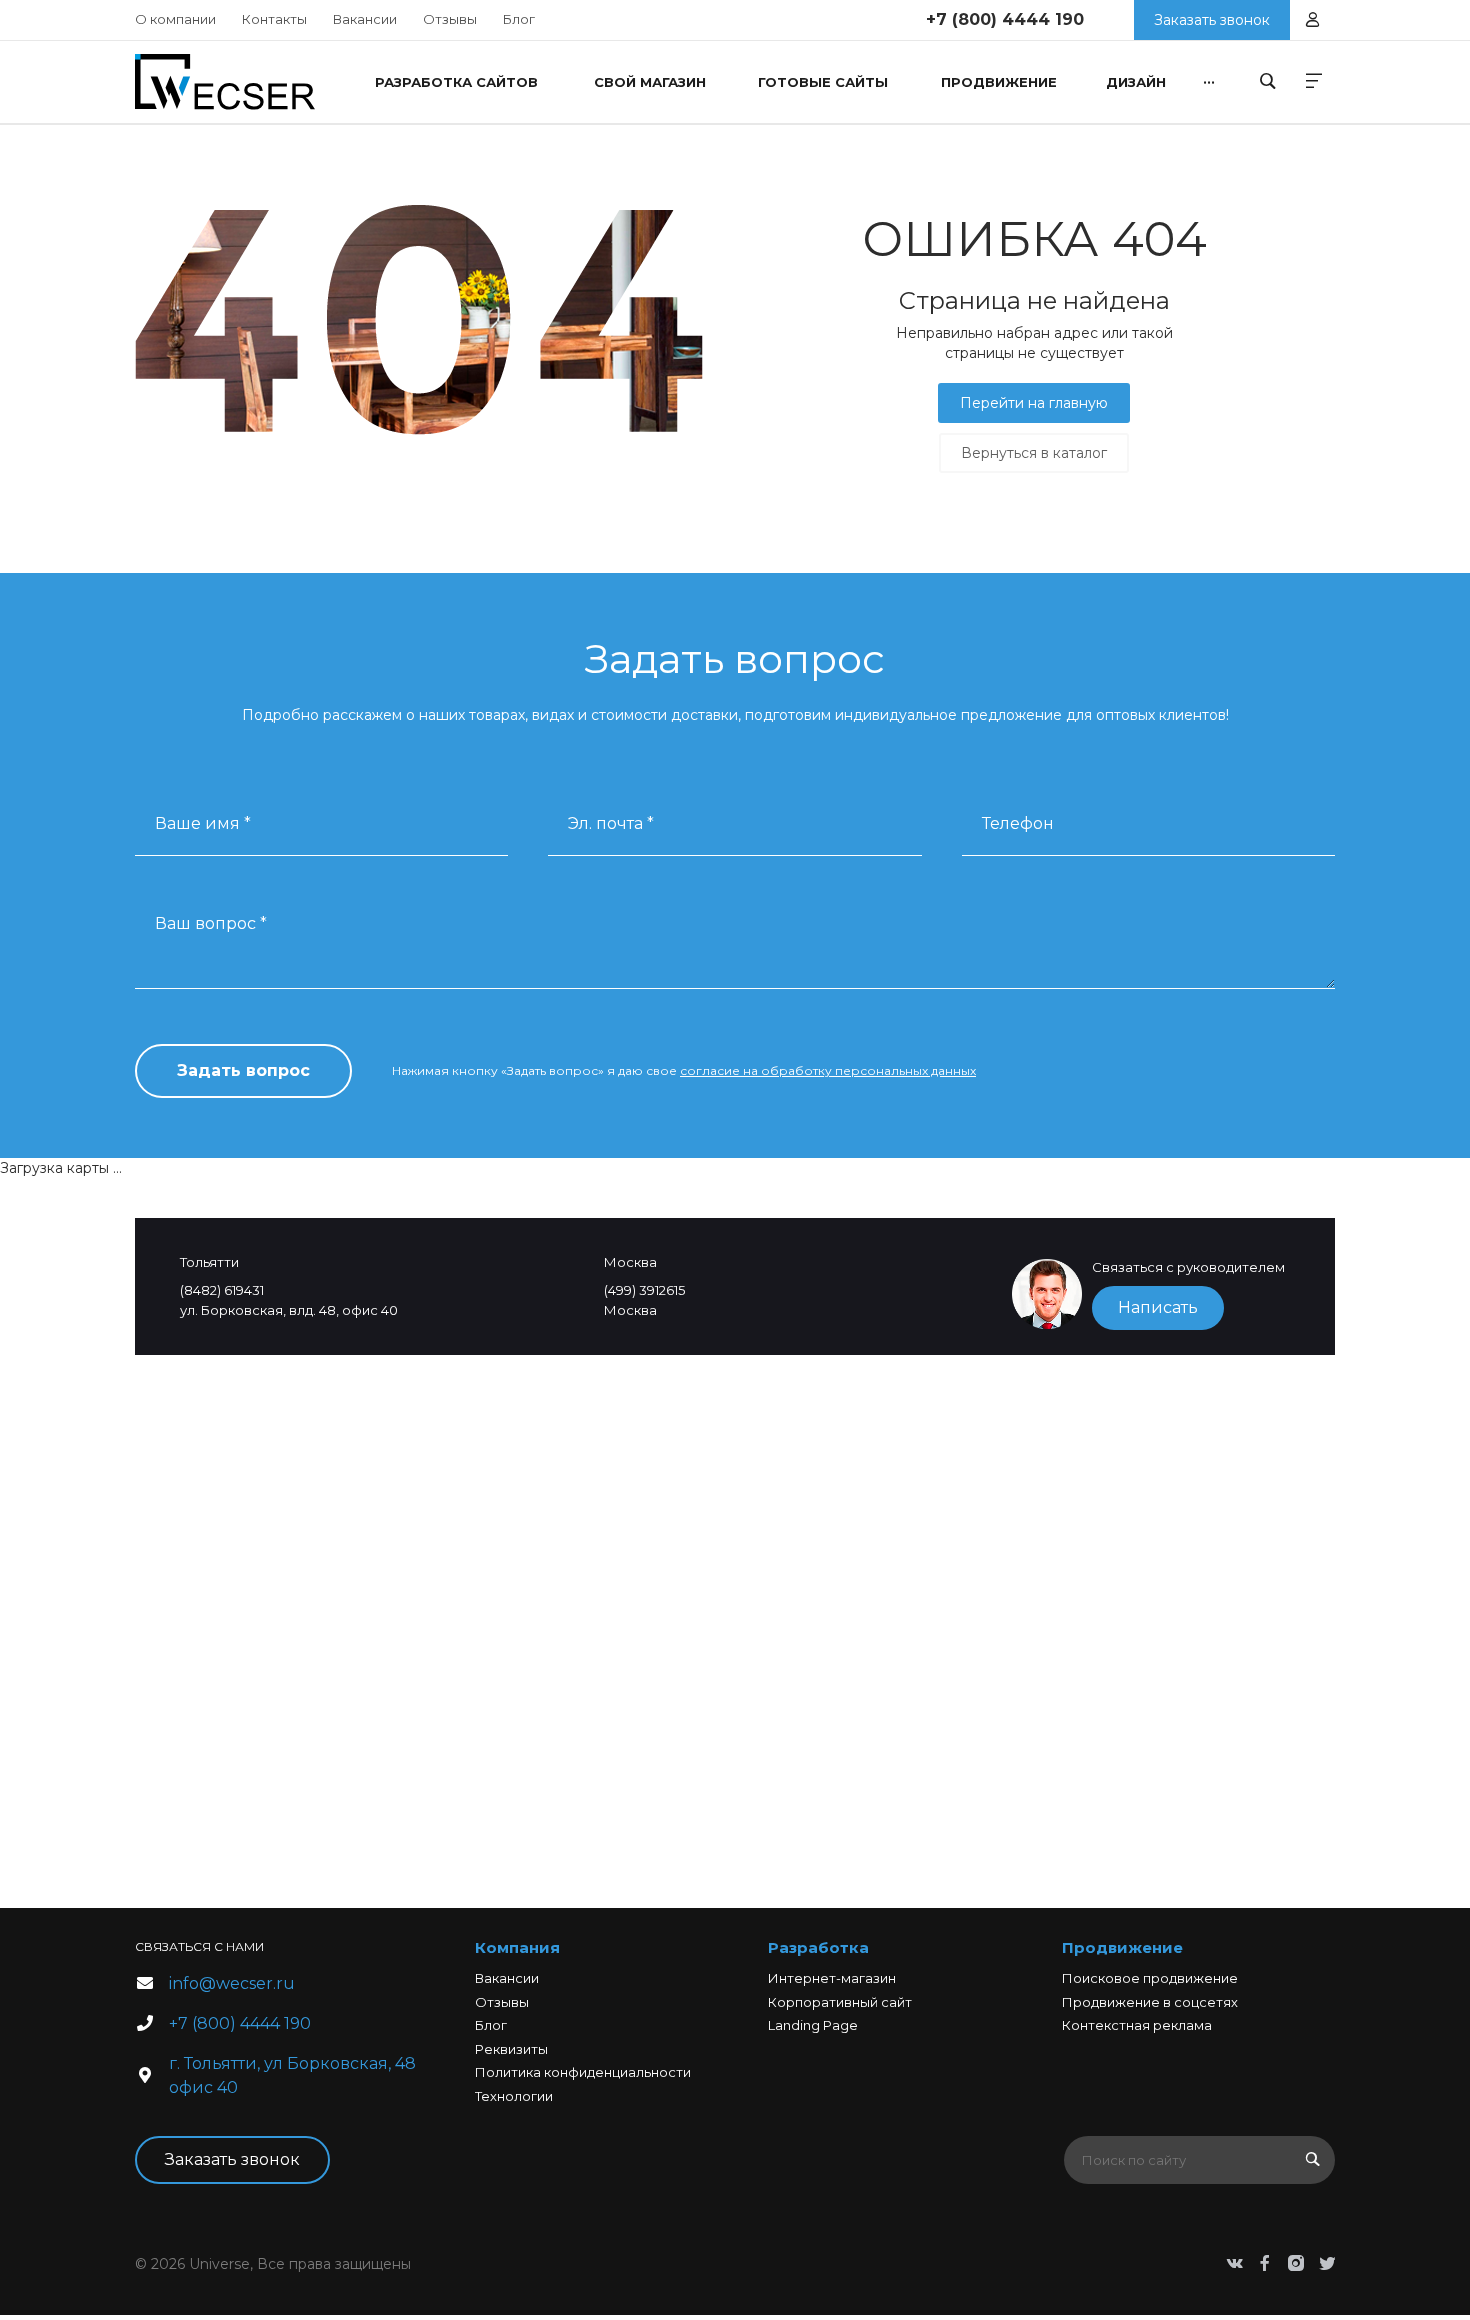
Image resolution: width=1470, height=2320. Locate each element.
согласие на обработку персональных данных (828, 1070)
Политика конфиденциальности (583, 2072)
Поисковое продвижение (1150, 1978)
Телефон (1018, 823)
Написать (1158, 1307)
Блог (519, 19)
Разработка (818, 1947)
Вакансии (365, 19)
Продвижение (1122, 1947)
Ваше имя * (203, 823)
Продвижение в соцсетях (1150, 2002)
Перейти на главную (1034, 403)
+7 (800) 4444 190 (1005, 19)
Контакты (274, 19)
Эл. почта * (611, 823)
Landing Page (813, 2025)
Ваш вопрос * (211, 923)
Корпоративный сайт (840, 2002)
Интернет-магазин (832, 1978)
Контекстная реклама (1137, 2025)
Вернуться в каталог (1034, 453)
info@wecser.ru (232, 1983)
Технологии (514, 2096)
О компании (175, 19)
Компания (517, 1947)
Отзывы (450, 19)
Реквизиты (511, 2049)
